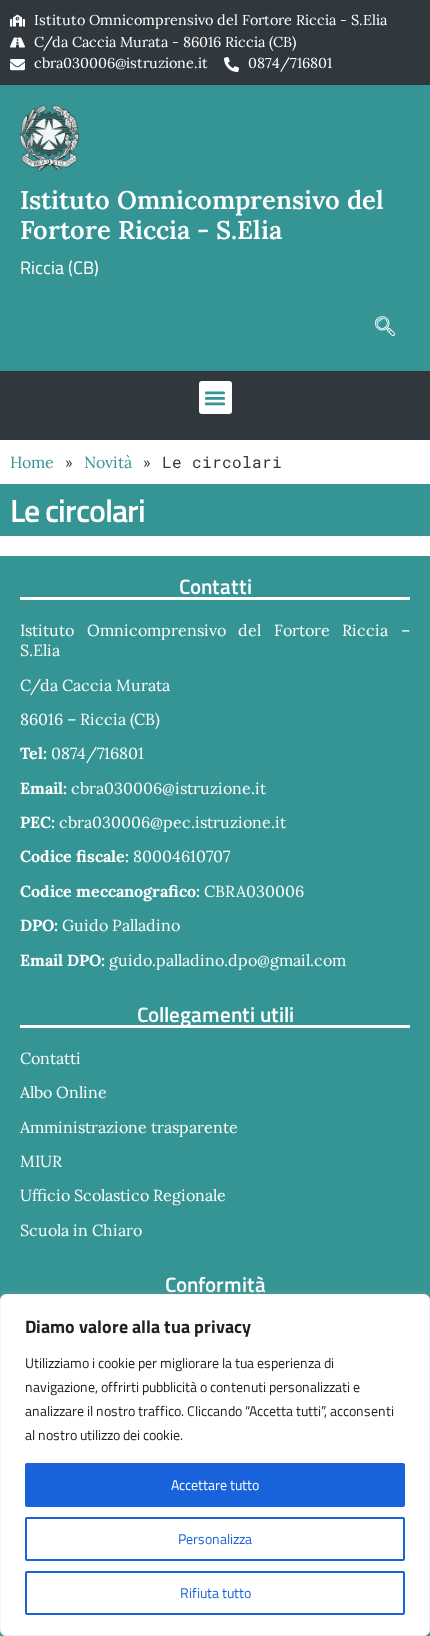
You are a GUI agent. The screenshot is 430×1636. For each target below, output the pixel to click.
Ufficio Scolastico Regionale (123, 1195)
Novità (108, 462)
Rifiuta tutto (215, 1592)
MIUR (41, 1161)
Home (32, 462)
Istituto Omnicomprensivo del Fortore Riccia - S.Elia (202, 215)
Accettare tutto (215, 1484)
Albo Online (63, 1092)
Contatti (50, 1058)
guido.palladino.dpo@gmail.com (227, 960)
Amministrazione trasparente (129, 1127)
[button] (385, 326)
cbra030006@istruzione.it (121, 63)
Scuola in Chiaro (81, 1230)
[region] (215, 1465)
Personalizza (215, 1538)
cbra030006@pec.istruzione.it (172, 822)
